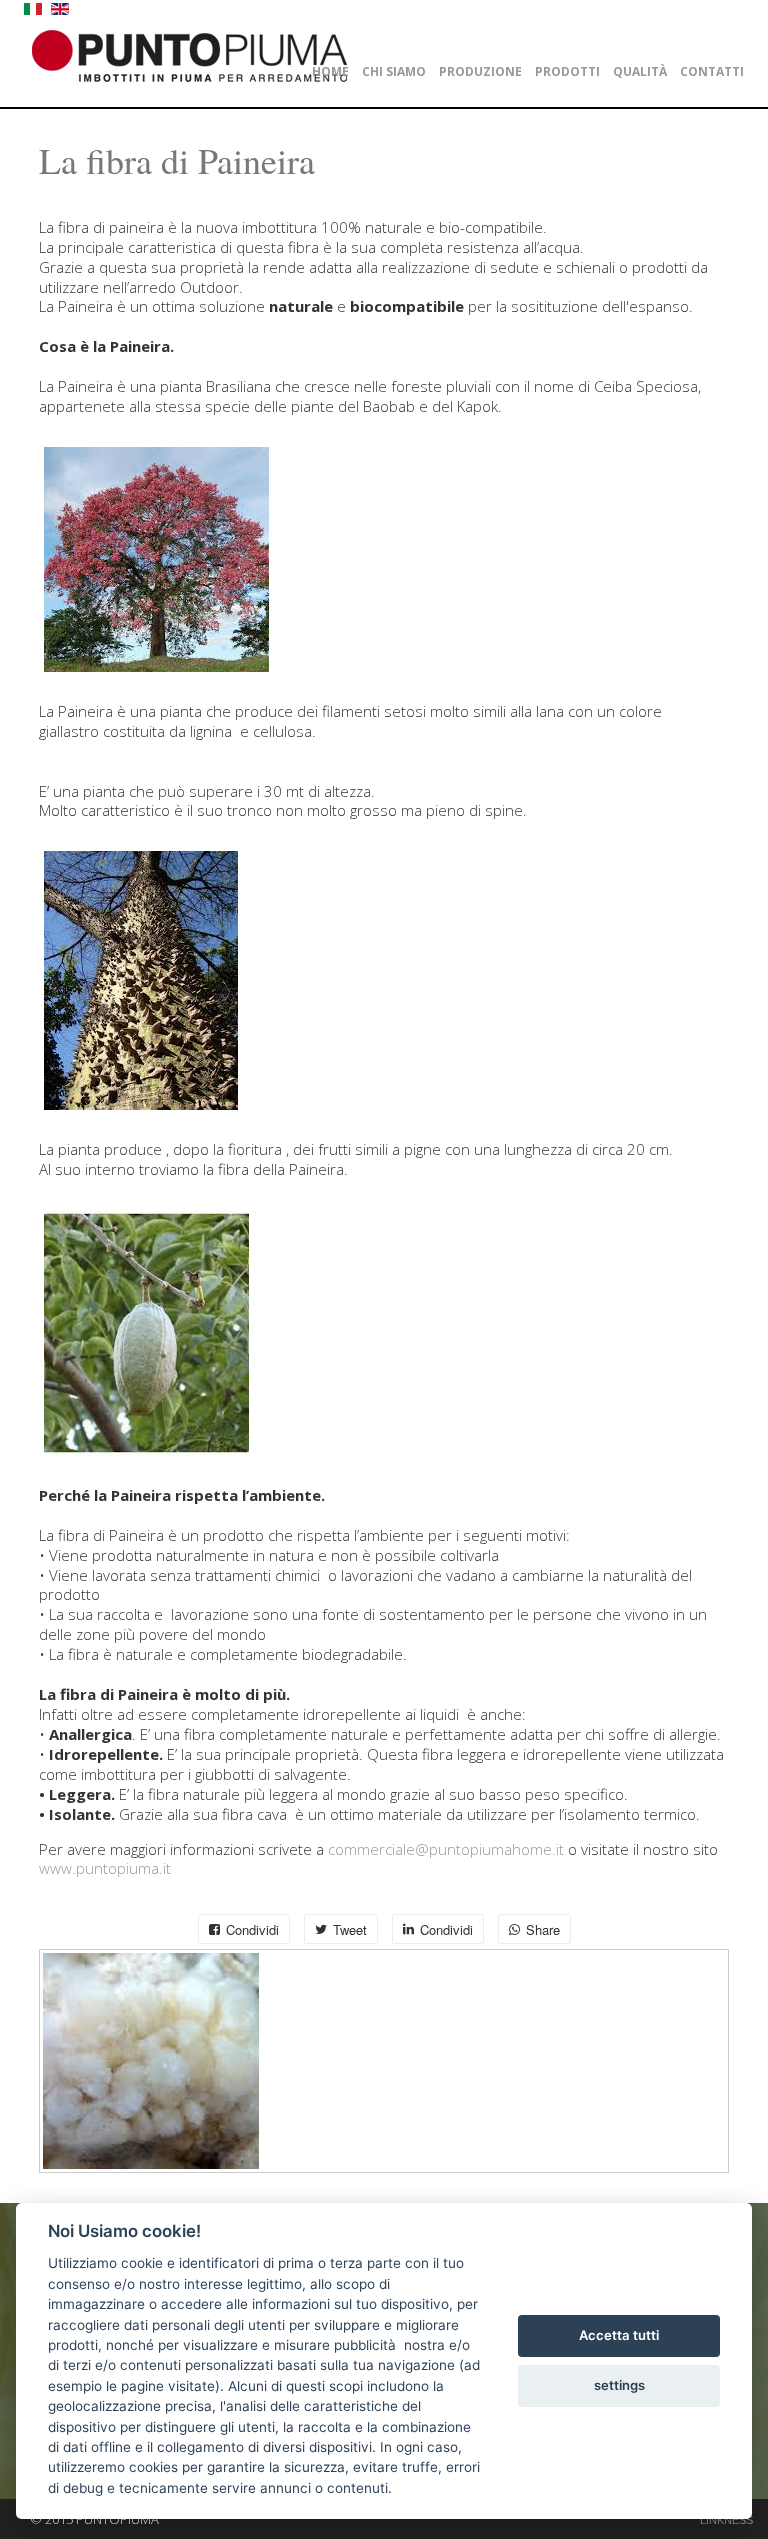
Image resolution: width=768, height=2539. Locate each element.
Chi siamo (394, 71)
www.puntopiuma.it (105, 1868)
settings (619, 2385)
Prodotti (567, 71)
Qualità (640, 71)
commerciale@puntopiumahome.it (444, 1849)
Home (330, 71)
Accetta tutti (619, 2335)
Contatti (712, 71)
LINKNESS (726, 2520)
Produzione (480, 71)
